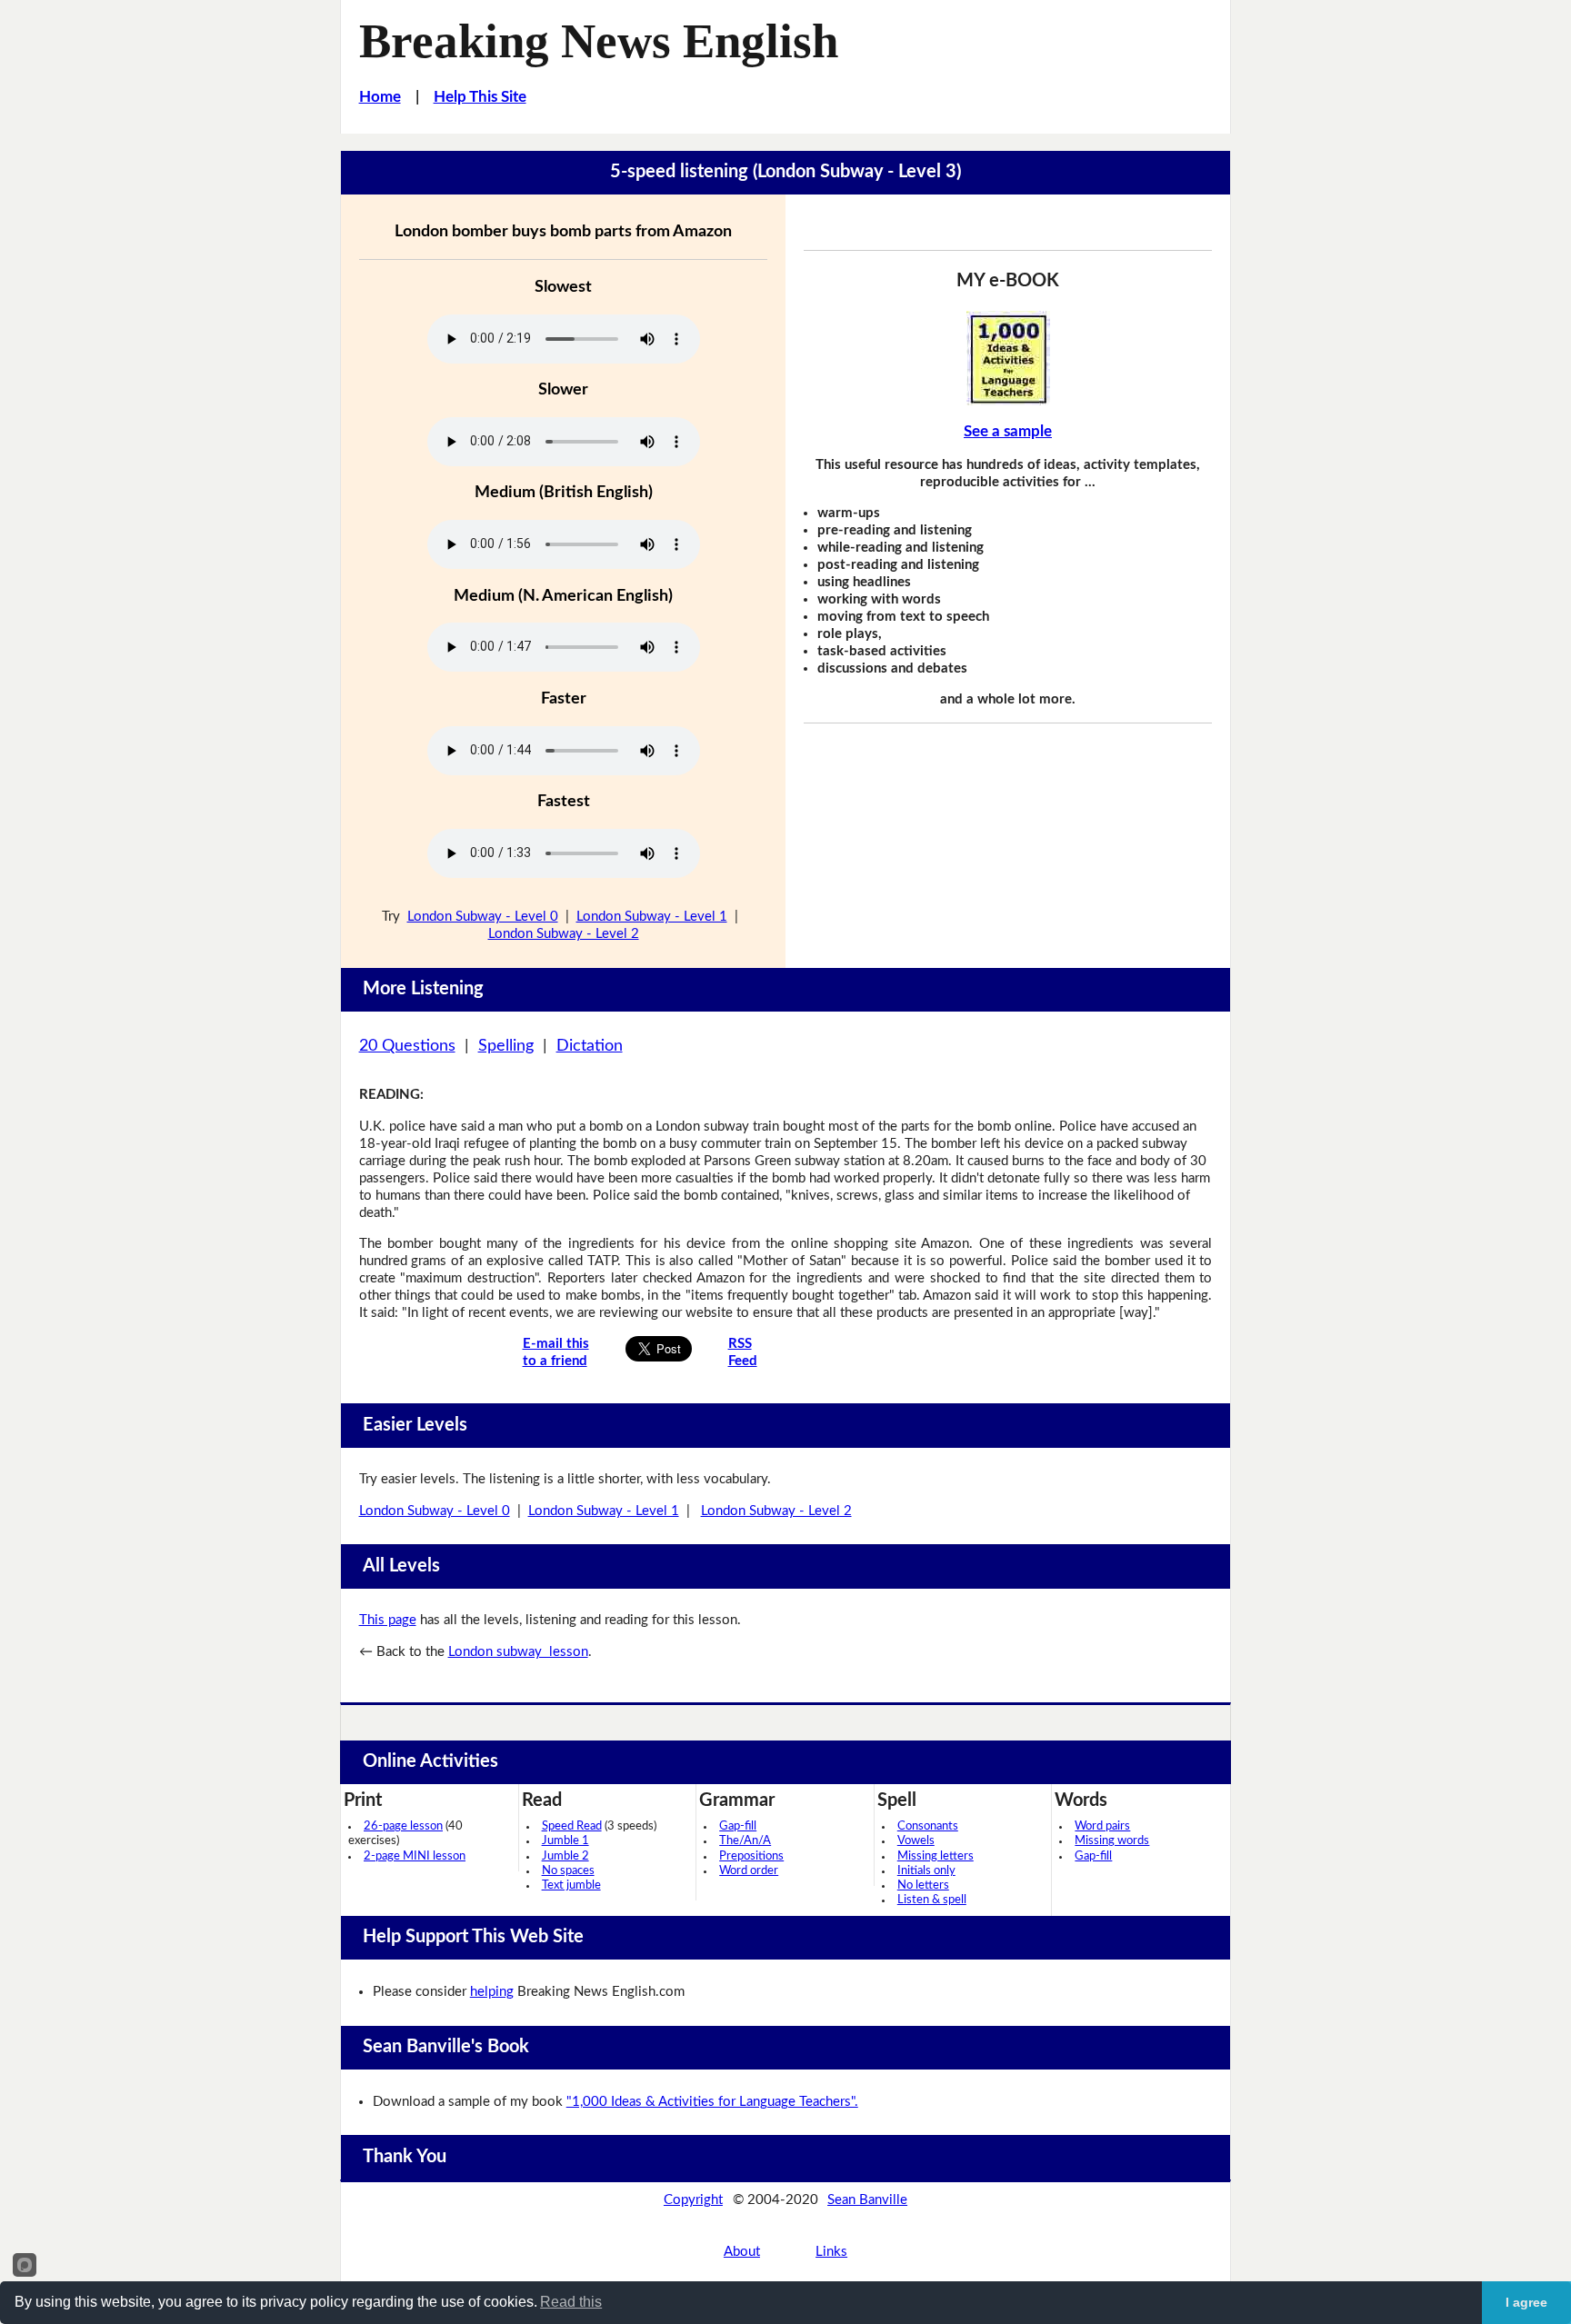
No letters (923, 1885)
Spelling (506, 1046)
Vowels (916, 1841)
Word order (749, 1871)
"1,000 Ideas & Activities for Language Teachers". (712, 2102)
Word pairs (1102, 1826)
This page (388, 1620)
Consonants (928, 1826)
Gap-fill (738, 1826)
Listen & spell (932, 1900)
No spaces (568, 1871)
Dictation (590, 1046)
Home (380, 97)
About (742, 2252)
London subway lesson (518, 1652)
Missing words (1112, 1841)
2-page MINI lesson (415, 1856)
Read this (571, 2302)
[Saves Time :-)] (1008, 358)
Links (831, 2252)
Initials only (926, 1871)
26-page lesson (403, 1826)
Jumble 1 (565, 1841)
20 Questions (407, 1046)
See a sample (1008, 431)
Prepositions (751, 1856)
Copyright (693, 2200)
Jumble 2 (565, 1856)
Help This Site (480, 97)
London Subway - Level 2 (564, 934)
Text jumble (571, 1885)
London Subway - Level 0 (483, 917)
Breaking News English (599, 41)
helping (492, 1992)
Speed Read (572, 1826)
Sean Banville (867, 2200)
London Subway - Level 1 (652, 917)
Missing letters (936, 1856)
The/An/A (745, 1841)
